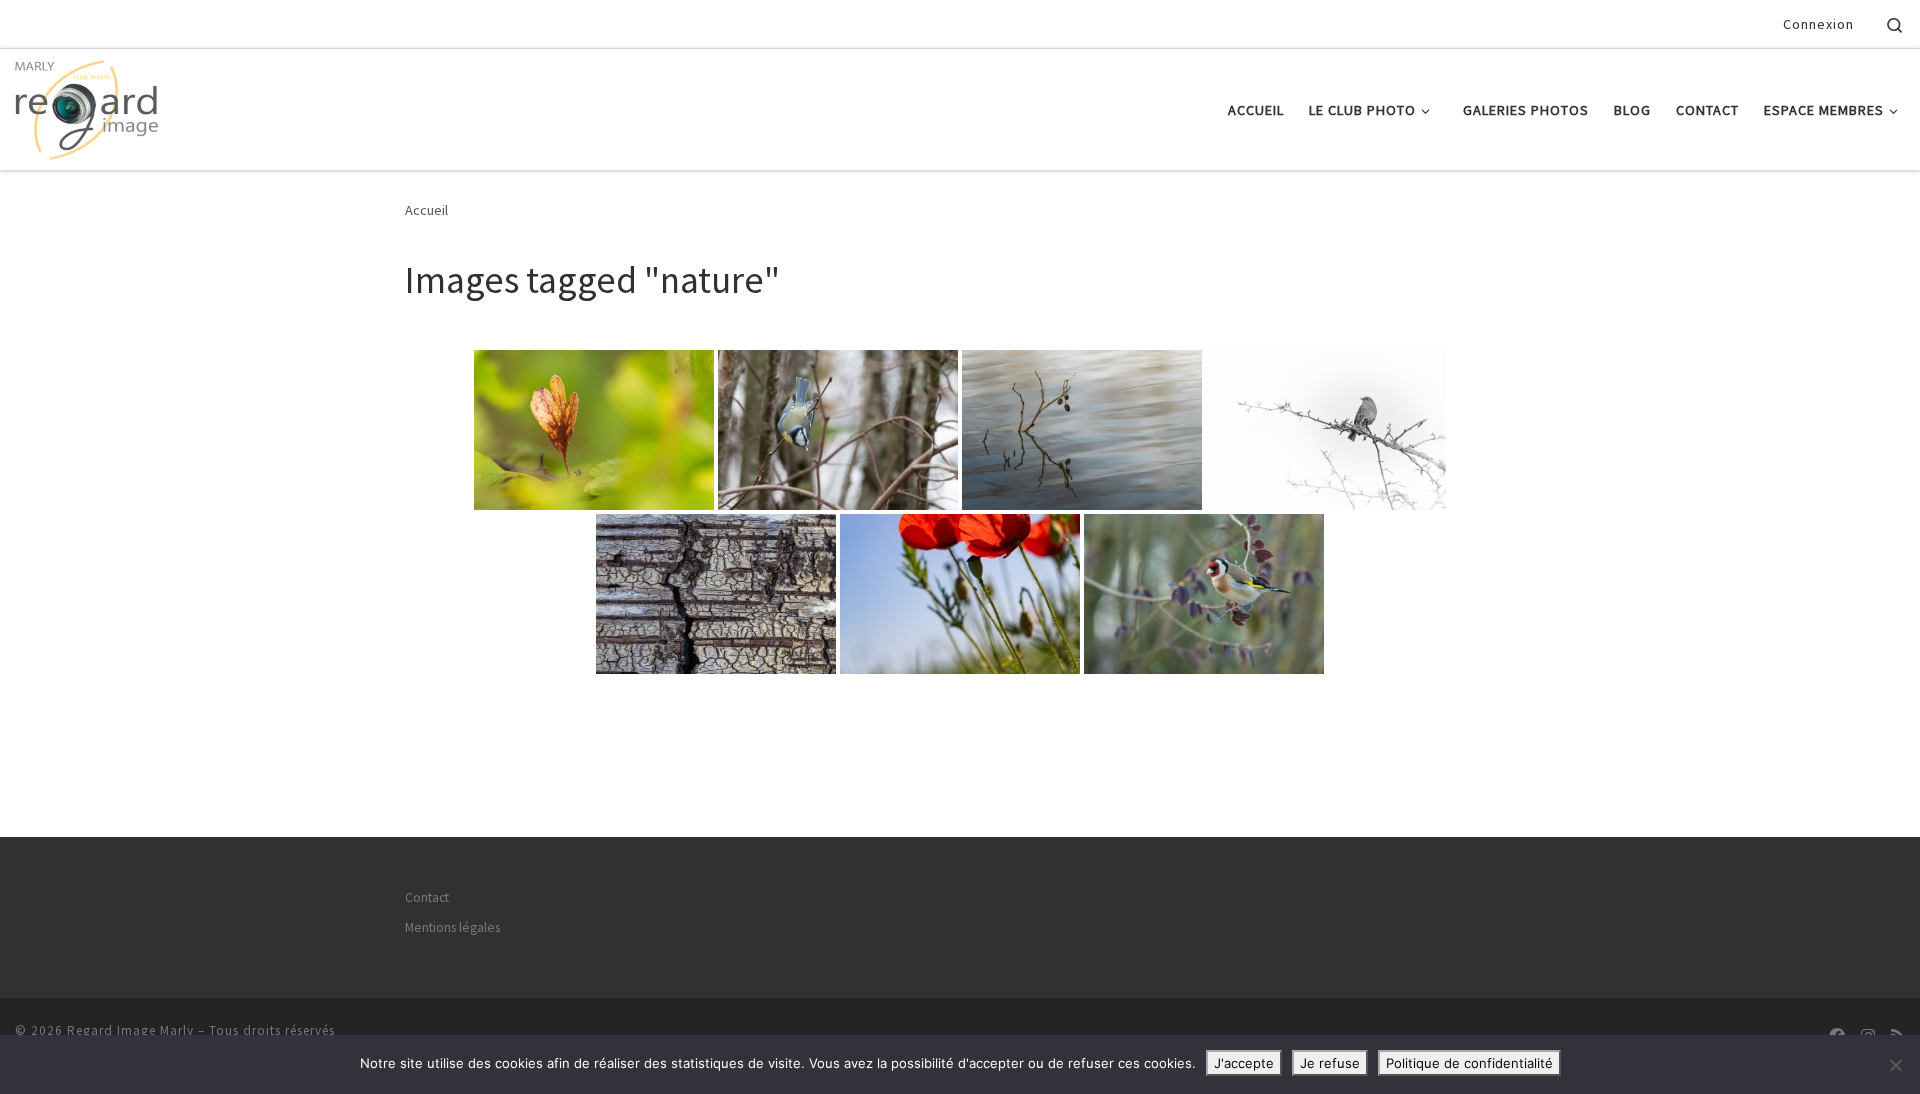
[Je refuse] (1895, 1065)
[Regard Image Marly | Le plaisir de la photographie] (86, 105)
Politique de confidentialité (1469, 1063)
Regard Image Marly (130, 1030)
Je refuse (1330, 1063)
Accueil (426, 210)
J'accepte (1244, 1063)
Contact (427, 897)
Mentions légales (452, 927)
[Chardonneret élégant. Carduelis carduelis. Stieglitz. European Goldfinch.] (1204, 594)
